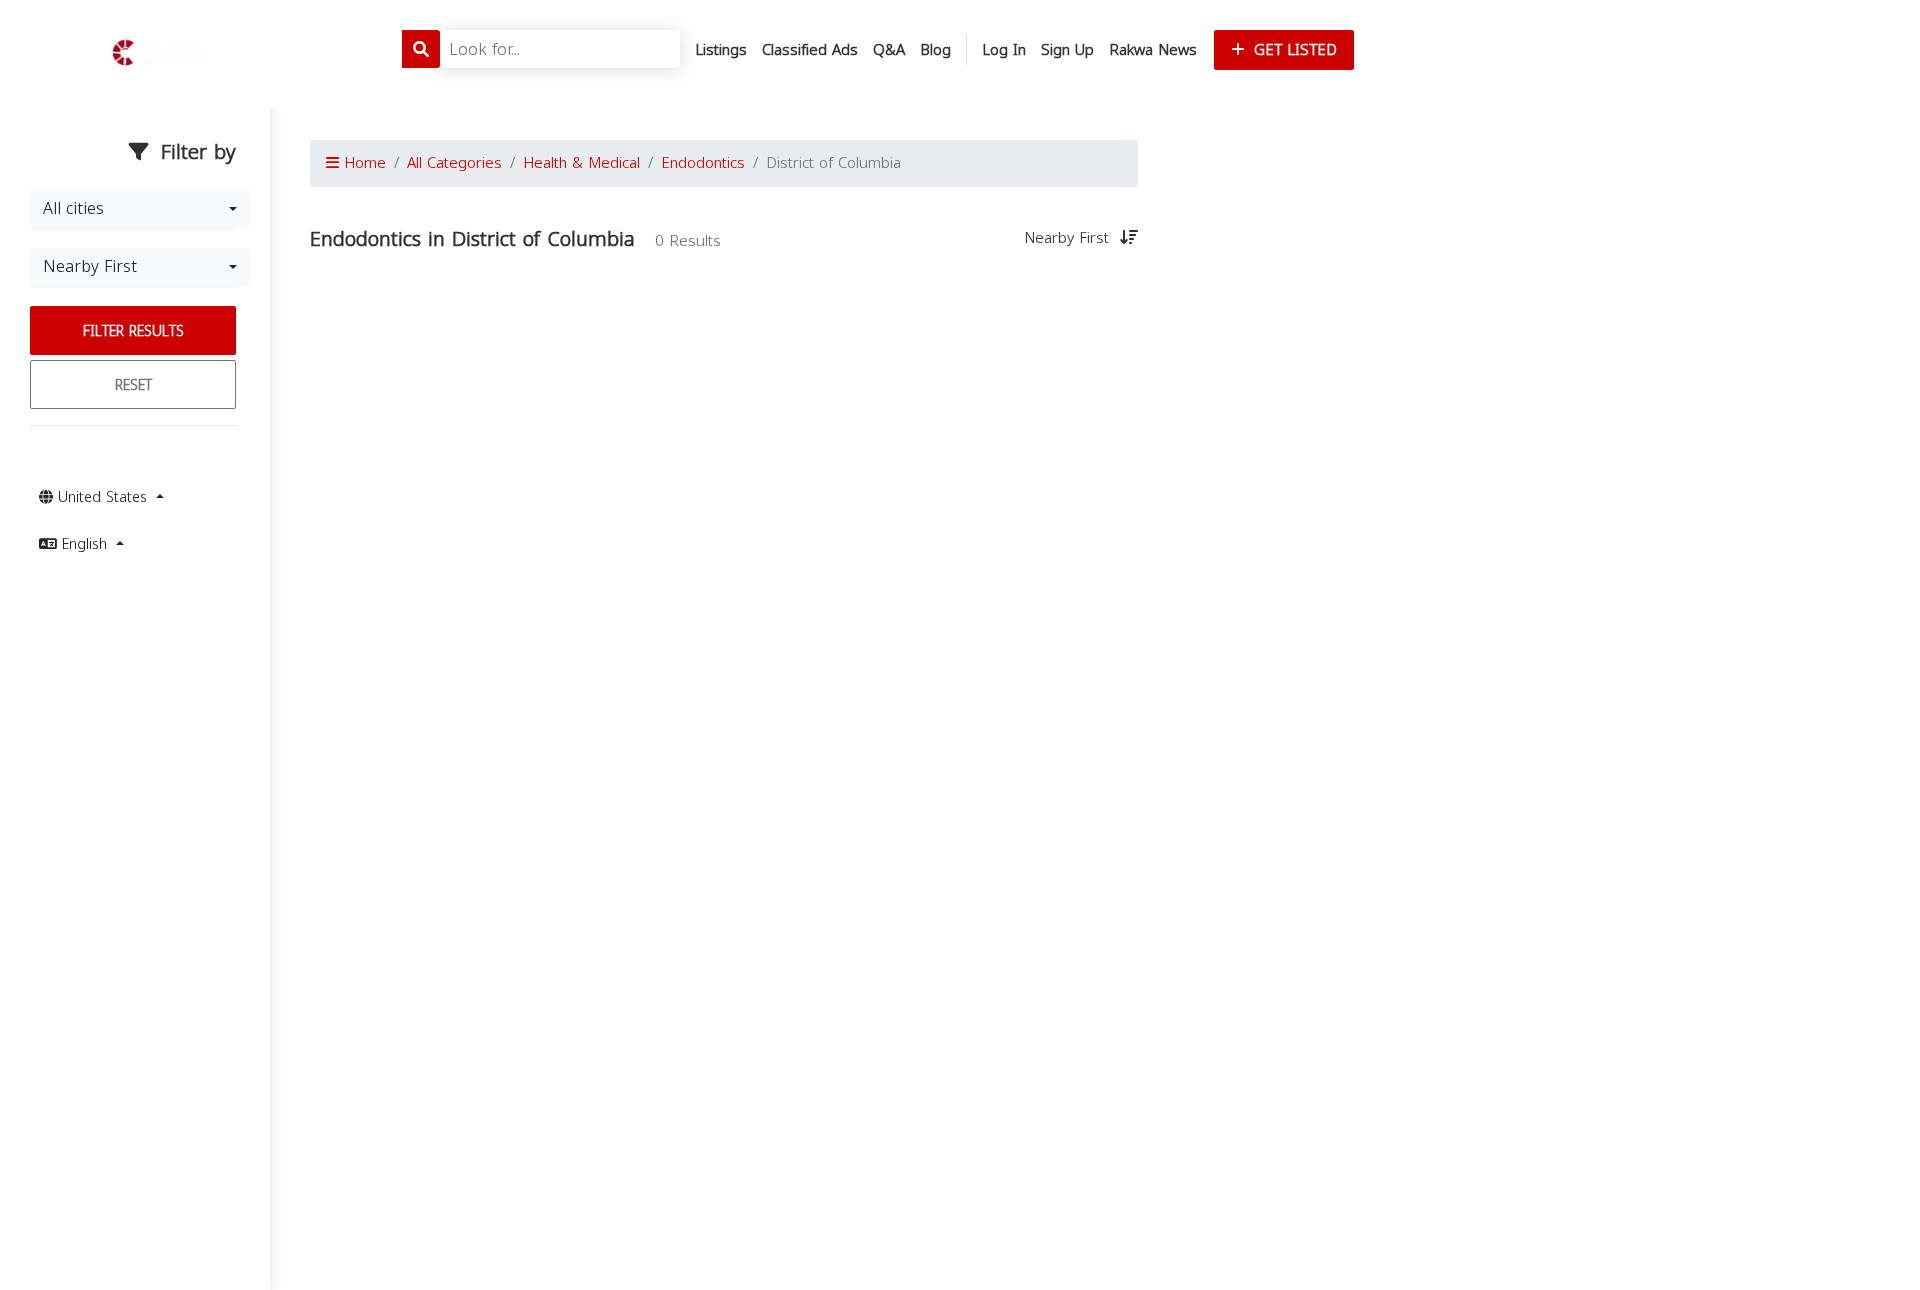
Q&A (889, 50)
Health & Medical (581, 163)
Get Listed (1293, 50)
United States (102, 497)
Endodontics (703, 163)
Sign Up (1067, 50)
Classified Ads (810, 50)
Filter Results (133, 331)
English (84, 544)
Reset (133, 385)
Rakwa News (1153, 50)
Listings (721, 50)
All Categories (454, 163)
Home (362, 163)
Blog (935, 50)
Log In (1004, 50)
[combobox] (140, 209)
